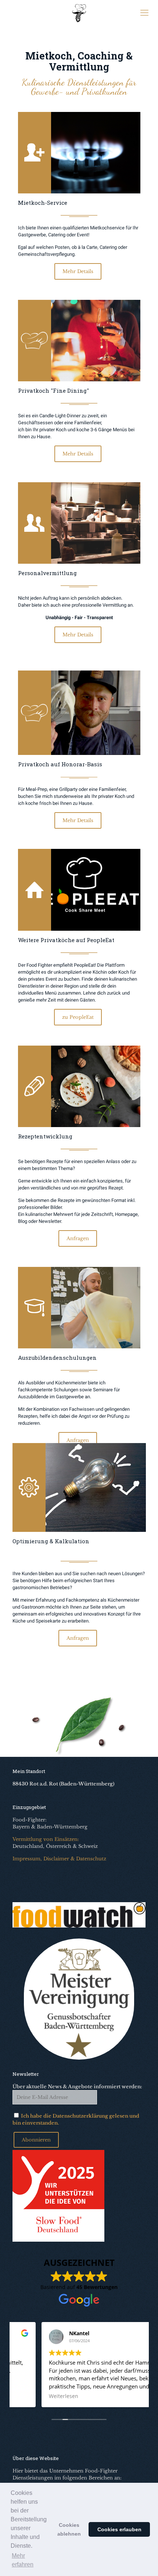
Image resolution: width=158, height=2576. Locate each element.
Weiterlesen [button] (35, 2396)
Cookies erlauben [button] (119, 2529)
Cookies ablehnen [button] (69, 2529)
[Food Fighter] (79, 13)
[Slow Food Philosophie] (58, 2240)
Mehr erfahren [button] (23, 2560)
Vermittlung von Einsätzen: (46, 1839)
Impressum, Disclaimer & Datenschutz (59, 1859)
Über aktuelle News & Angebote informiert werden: (77, 2087)
